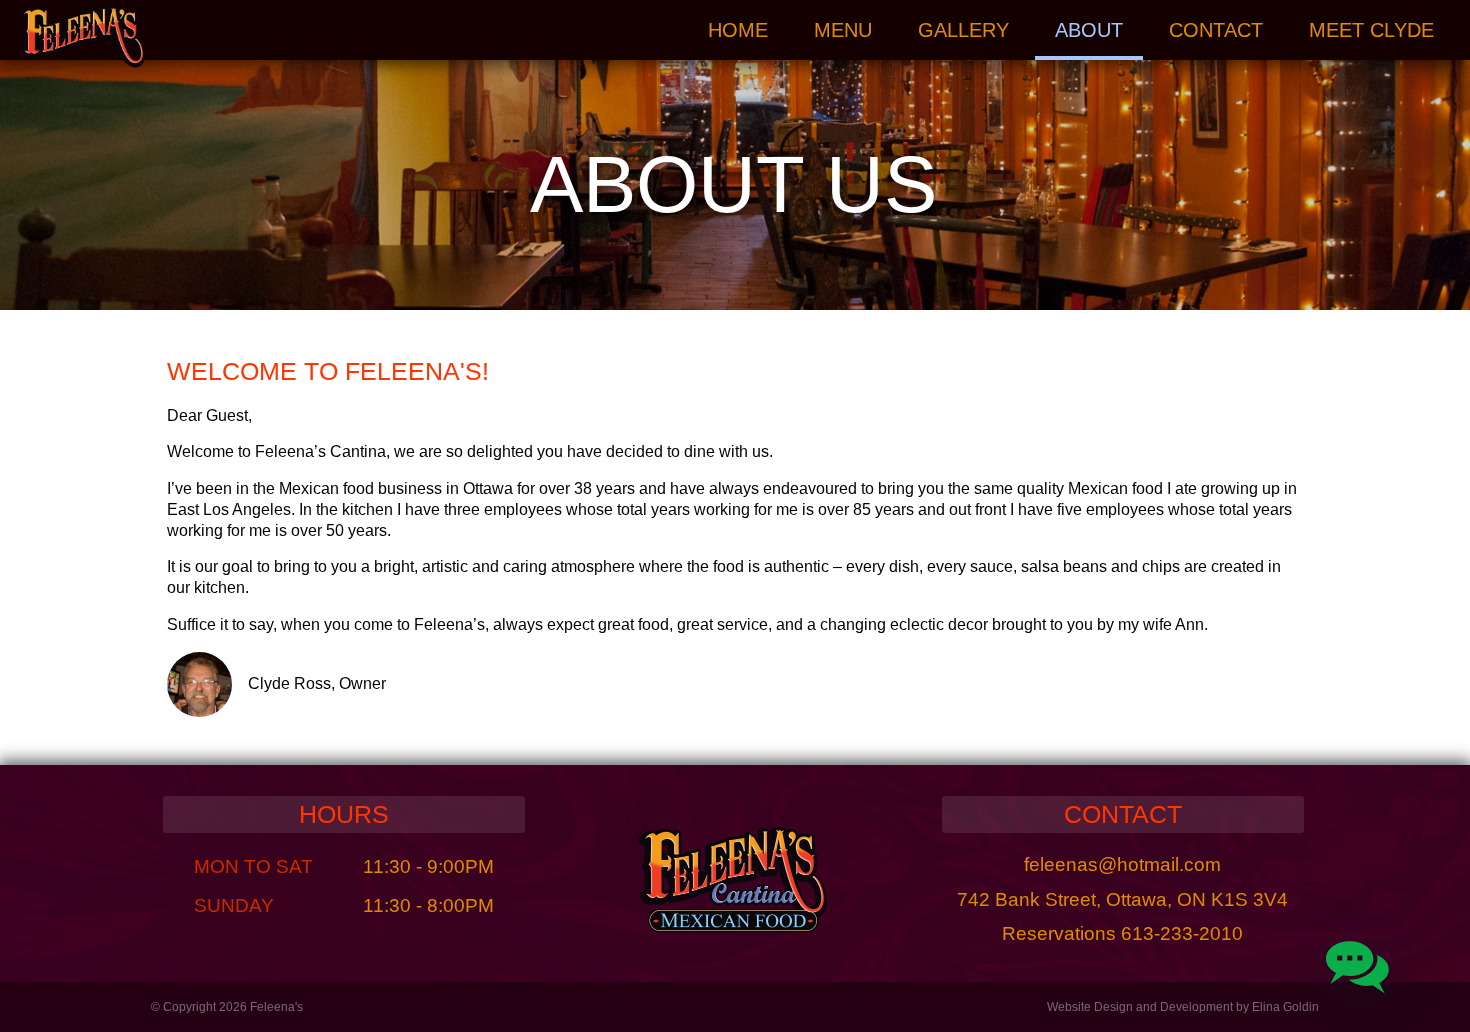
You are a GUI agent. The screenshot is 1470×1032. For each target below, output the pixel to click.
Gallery (963, 30)
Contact (1216, 30)
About (1089, 30)
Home (738, 30)
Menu (843, 30)
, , (1122, 899)
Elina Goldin (1285, 1007)
